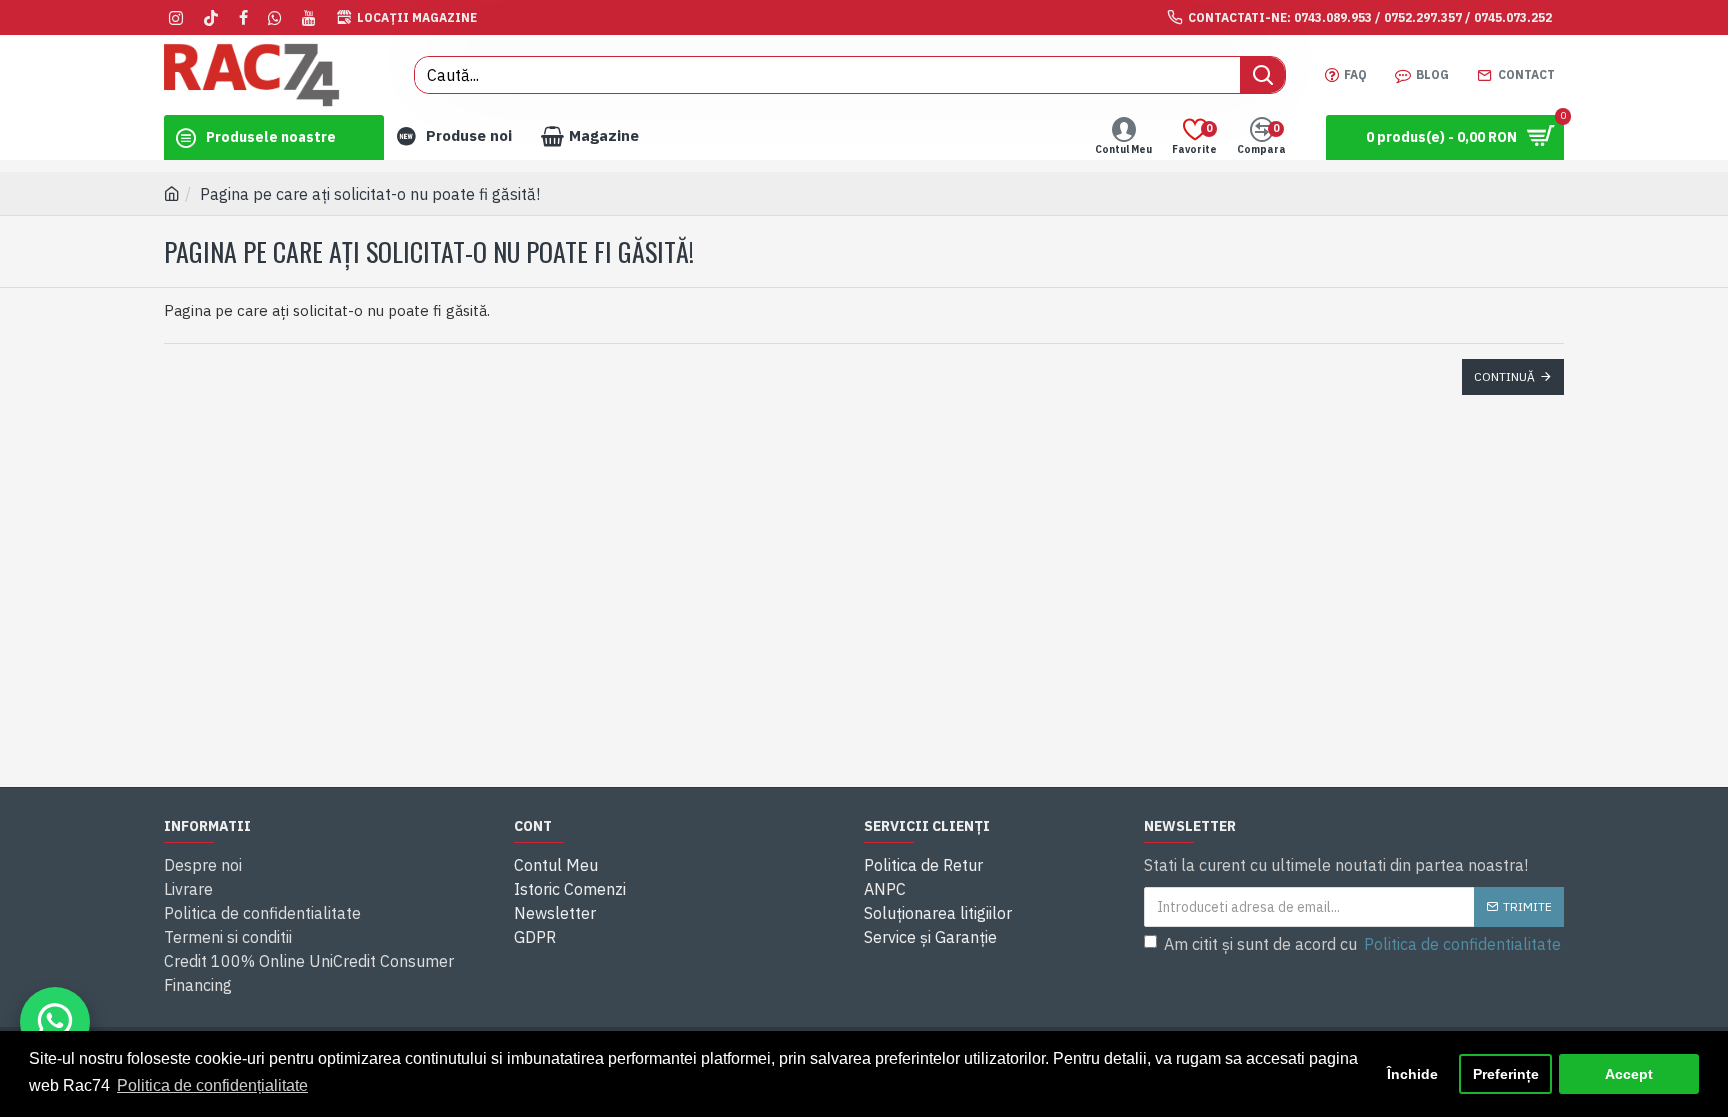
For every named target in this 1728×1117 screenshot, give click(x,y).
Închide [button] (1412, 1074)
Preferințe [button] (1506, 1074)
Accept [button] (1629, 1074)
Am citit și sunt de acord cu (1362, 944)
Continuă (1504, 376)
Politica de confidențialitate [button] (212, 1085)
